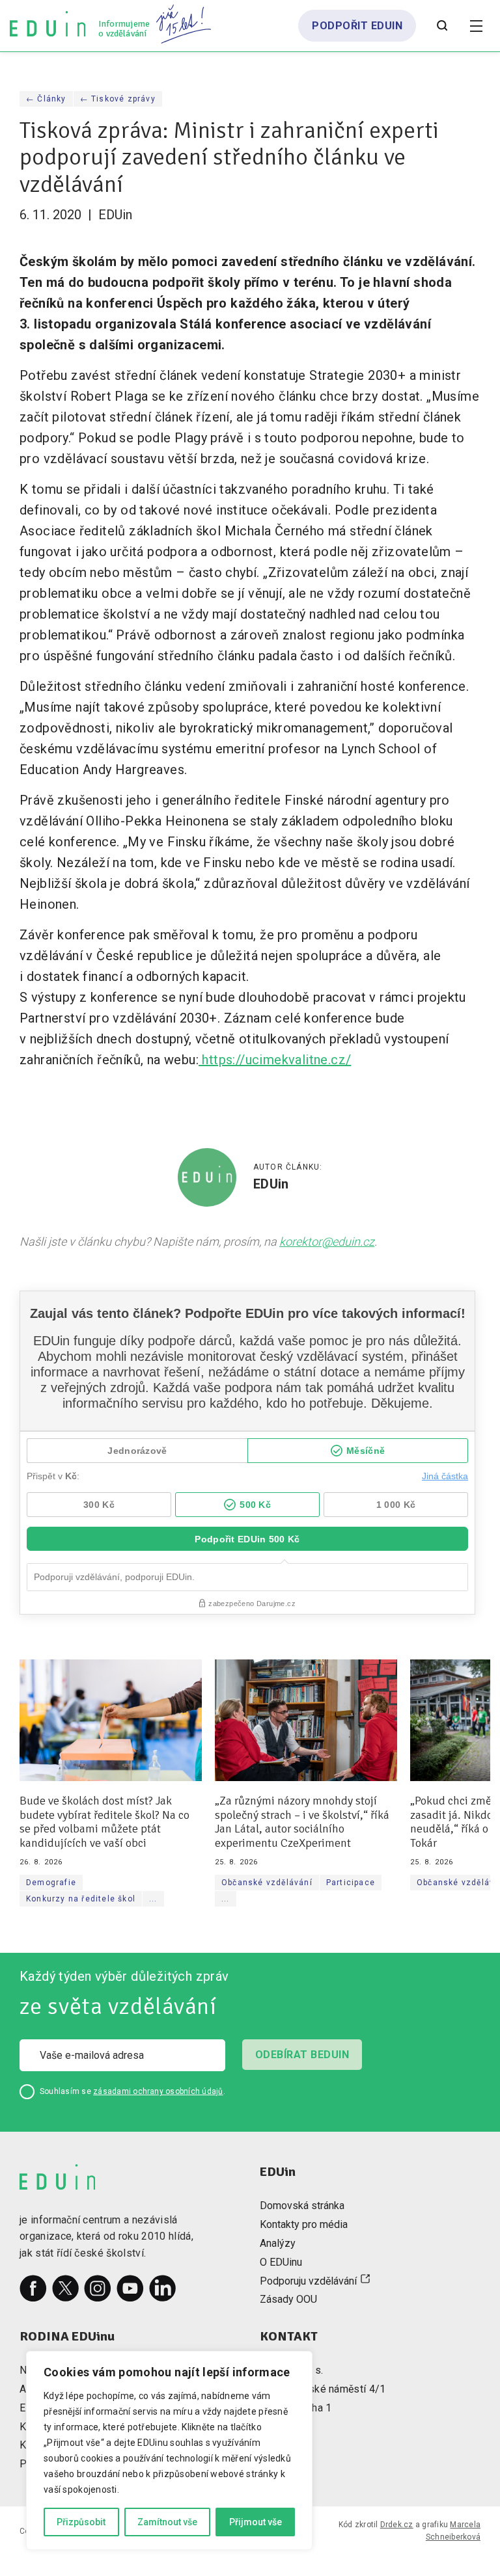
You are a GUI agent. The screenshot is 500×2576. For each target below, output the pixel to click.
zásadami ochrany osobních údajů (158, 2091)
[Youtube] (130, 2288)
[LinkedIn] (163, 2288)
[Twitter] (66, 2288)
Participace (351, 1883)
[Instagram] (98, 2288)
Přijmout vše (256, 2522)
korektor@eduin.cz (327, 1241)
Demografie (51, 1883)
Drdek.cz (397, 2525)
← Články (46, 99)
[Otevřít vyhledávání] (442, 26)
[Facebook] (33, 2288)
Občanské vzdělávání (267, 1883)
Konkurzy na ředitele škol (81, 1899)
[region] (169, 2450)
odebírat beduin (302, 2055)
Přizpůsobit (81, 2522)
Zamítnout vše (167, 2522)
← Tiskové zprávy (118, 99)
